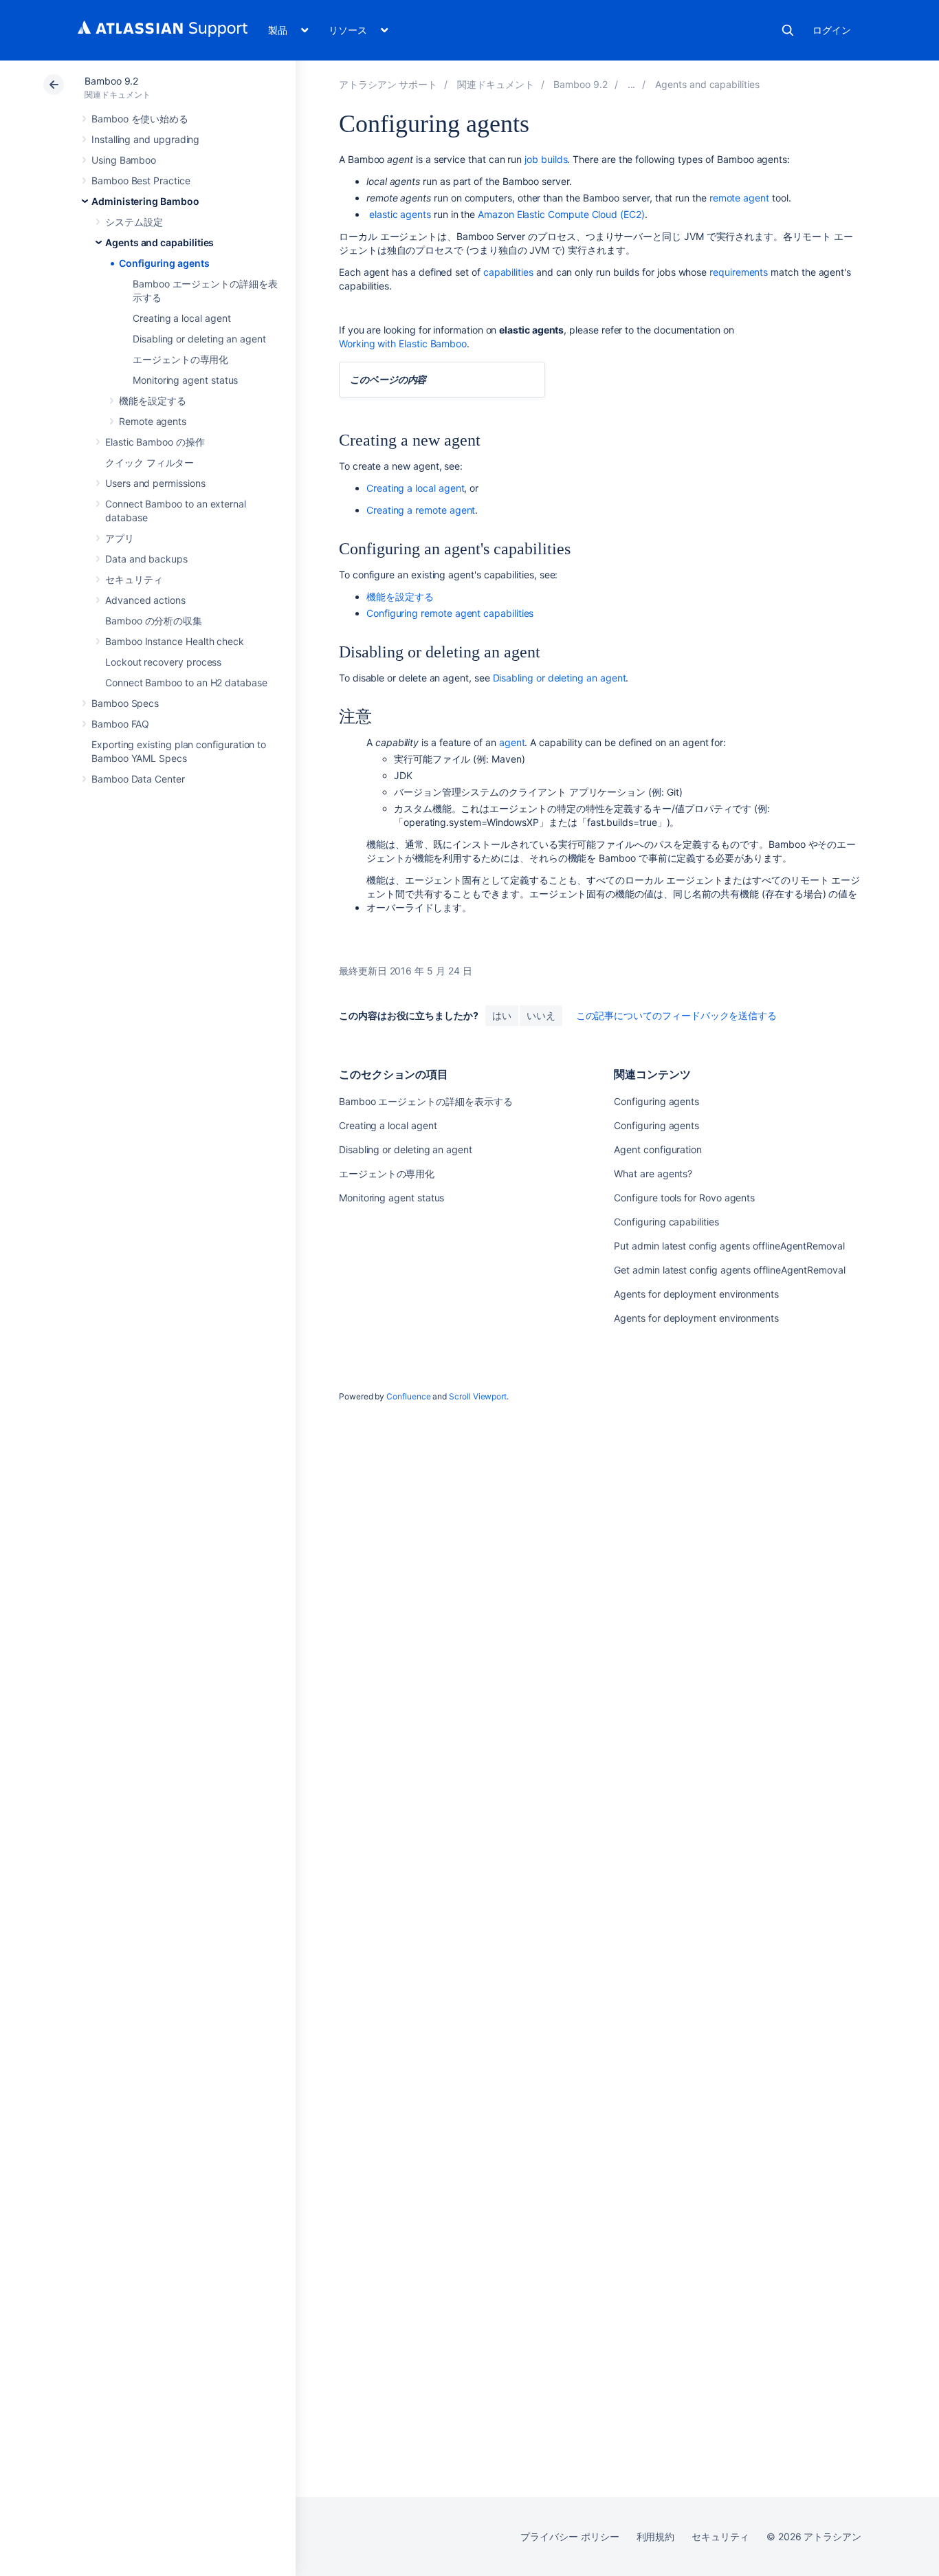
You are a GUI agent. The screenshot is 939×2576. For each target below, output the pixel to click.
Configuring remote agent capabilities (450, 613)
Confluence (408, 1396)
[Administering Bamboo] (632, 84)
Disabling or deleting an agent (199, 339)
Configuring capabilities (666, 1222)
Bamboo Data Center (138, 779)
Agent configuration (658, 1149)
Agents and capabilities (159, 242)
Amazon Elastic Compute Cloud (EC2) (561, 214)
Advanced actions (145, 600)
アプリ (120, 538)
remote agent (739, 198)
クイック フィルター (150, 462)
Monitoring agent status (185, 380)
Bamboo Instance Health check (175, 641)
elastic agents (400, 214)
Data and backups (146, 559)
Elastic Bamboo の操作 (155, 442)
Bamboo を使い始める (140, 119)
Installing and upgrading (145, 139)
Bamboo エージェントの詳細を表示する (426, 1101)
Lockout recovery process (163, 662)
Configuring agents (164, 263)
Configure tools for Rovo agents (684, 1198)
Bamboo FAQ (120, 724)
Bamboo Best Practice (141, 181)
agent (512, 742)
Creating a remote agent (421, 510)
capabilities (508, 272)
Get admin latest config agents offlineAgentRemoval (730, 1270)
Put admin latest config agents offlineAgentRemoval (729, 1246)
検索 (788, 30)
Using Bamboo (124, 160)
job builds (546, 159)
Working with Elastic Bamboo (403, 343)
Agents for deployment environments (696, 1294)
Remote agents (153, 421)
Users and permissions (155, 483)
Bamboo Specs (125, 703)
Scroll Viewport (478, 1396)
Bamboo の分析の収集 (154, 621)
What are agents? (653, 1174)
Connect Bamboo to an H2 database (186, 683)
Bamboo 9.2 (111, 81)
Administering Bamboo (145, 201)
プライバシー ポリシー (570, 2536)
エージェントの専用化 (180, 359)
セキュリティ (134, 579)
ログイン (832, 30)
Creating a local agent (181, 318)
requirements (739, 272)
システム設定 (134, 222)
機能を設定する (153, 401)
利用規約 (656, 2536)
